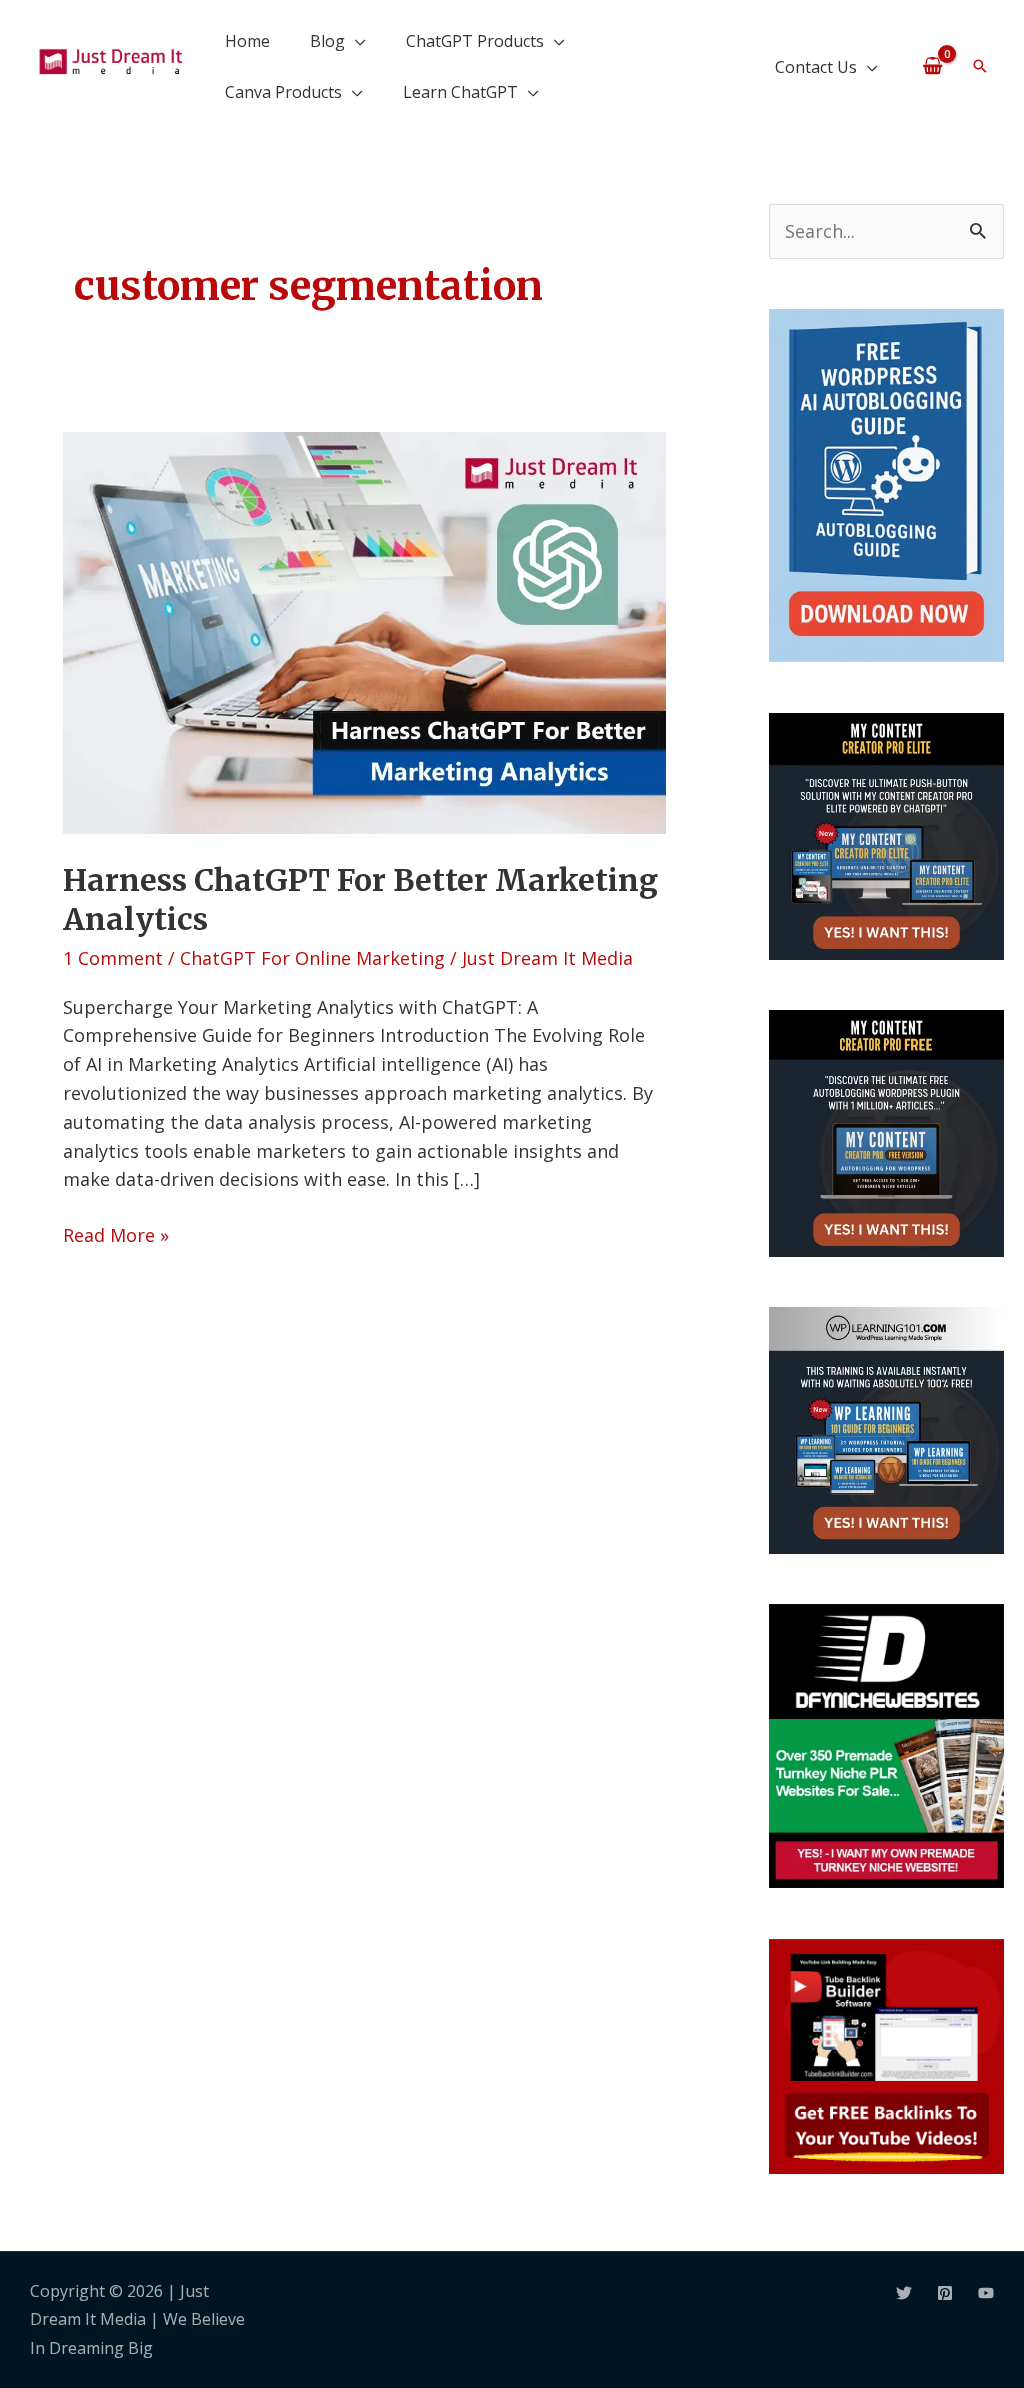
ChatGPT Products (475, 41)
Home (247, 41)
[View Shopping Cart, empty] (932, 66)
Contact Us (816, 67)
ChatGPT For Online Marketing (312, 958)
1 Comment (113, 958)
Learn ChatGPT (460, 92)
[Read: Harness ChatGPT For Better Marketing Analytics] (364, 631)
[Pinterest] (945, 2293)
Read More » (116, 1234)
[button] (980, 66)
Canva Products (283, 92)
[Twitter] (904, 2293)
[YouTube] (986, 2293)
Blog (327, 41)
